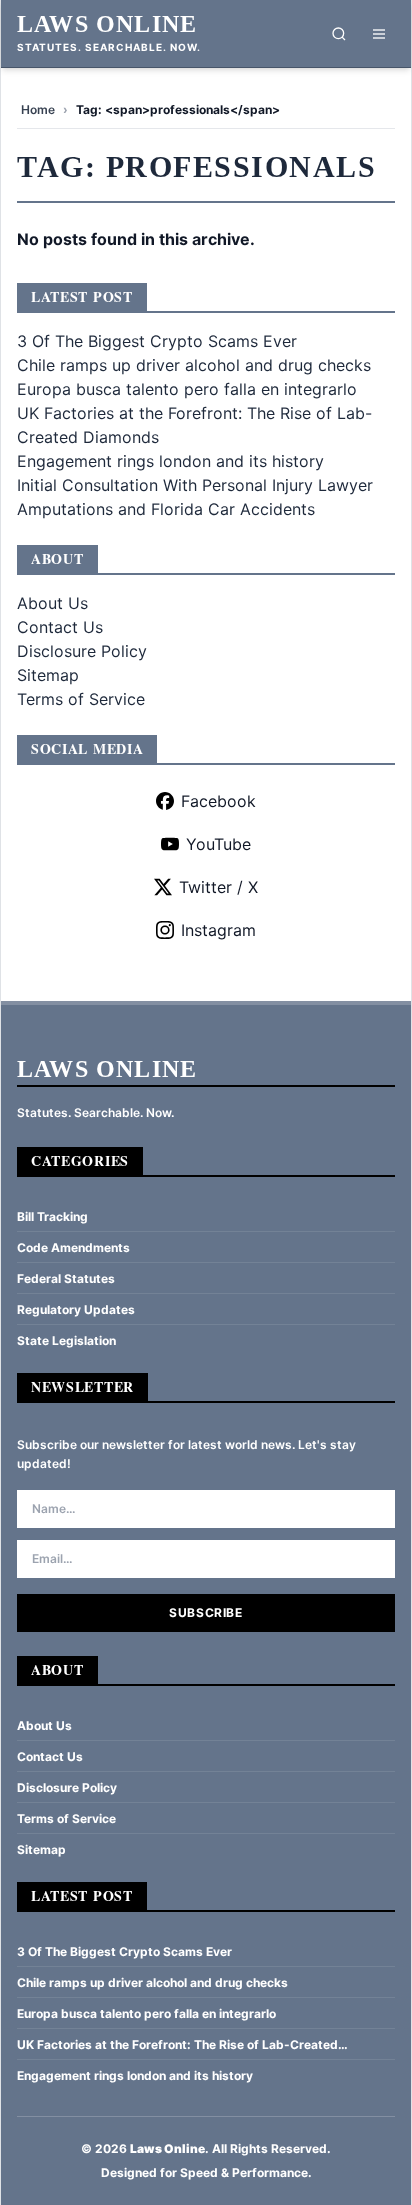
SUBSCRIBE (205, 1612)
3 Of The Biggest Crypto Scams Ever (157, 341)
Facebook (218, 801)
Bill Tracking (52, 1216)
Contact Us (60, 627)
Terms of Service (81, 699)
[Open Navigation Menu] (379, 34)
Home (38, 109)
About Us (52, 603)
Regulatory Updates (76, 1309)
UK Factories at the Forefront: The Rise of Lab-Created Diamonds (177, 2045)
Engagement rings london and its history (170, 461)
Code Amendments (73, 1247)
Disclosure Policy (82, 651)
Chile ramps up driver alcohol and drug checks (194, 365)
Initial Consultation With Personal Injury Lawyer (195, 485)
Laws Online (107, 24)
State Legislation (66, 1340)
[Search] (339, 34)
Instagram (218, 930)
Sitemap (48, 675)
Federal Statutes (66, 1278)
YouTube (218, 844)
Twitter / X (218, 887)
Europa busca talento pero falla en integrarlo (187, 389)
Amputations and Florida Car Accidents (166, 509)
